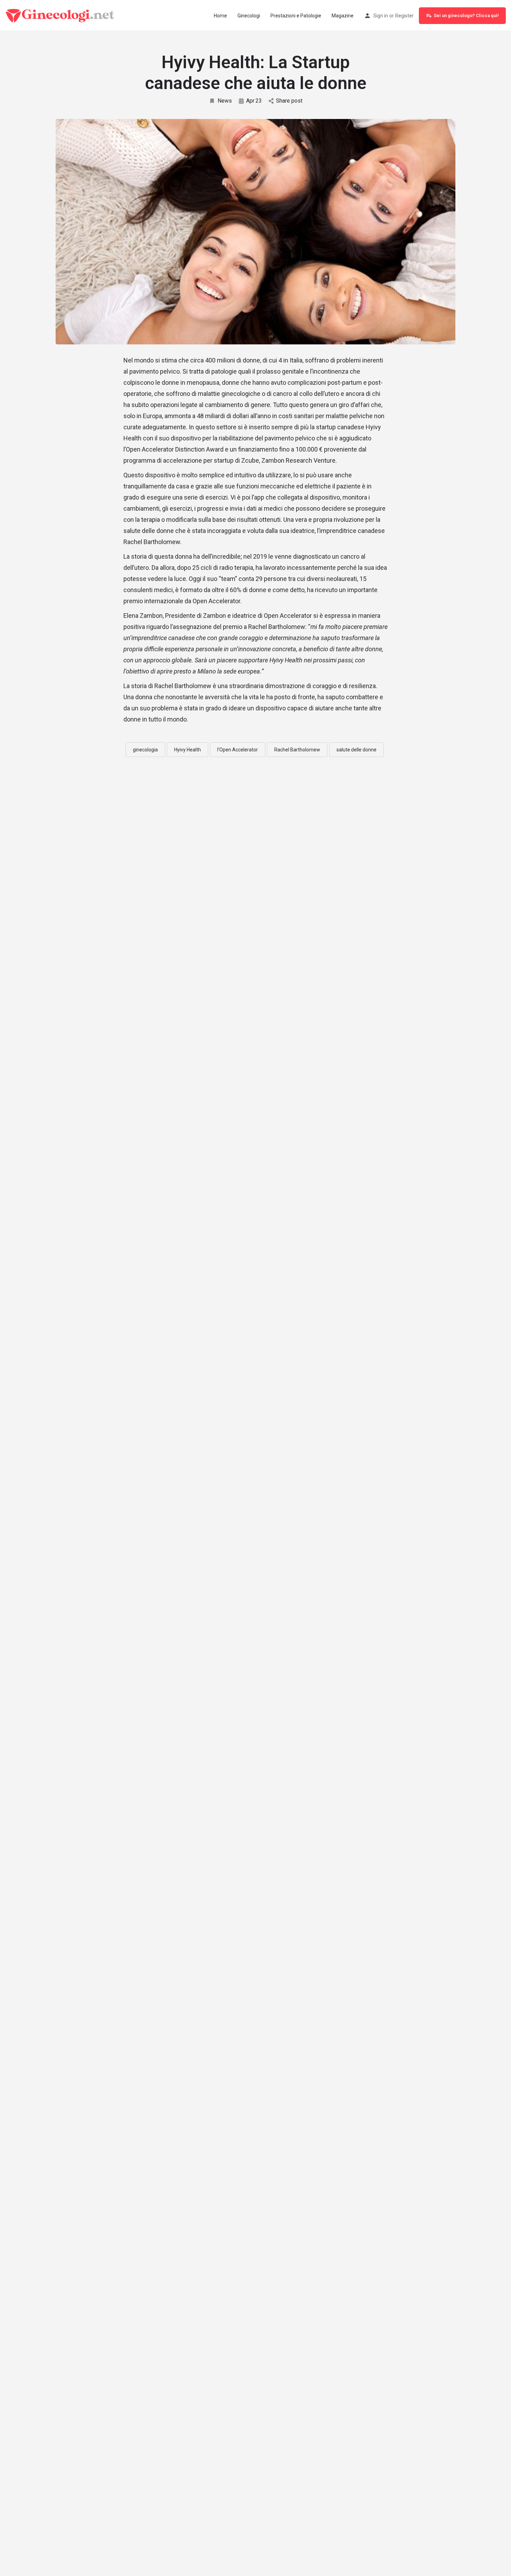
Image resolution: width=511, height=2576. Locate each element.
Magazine (343, 16)
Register (404, 16)
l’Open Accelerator (238, 750)
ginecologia (145, 750)
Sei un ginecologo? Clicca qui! (466, 15)
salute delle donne (356, 750)
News (225, 101)
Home (220, 16)
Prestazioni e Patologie (296, 16)
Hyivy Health (188, 750)
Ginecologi (249, 16)
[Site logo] (61, 15)
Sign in (381, 16)
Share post (289, 101)
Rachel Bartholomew (297, 750)
